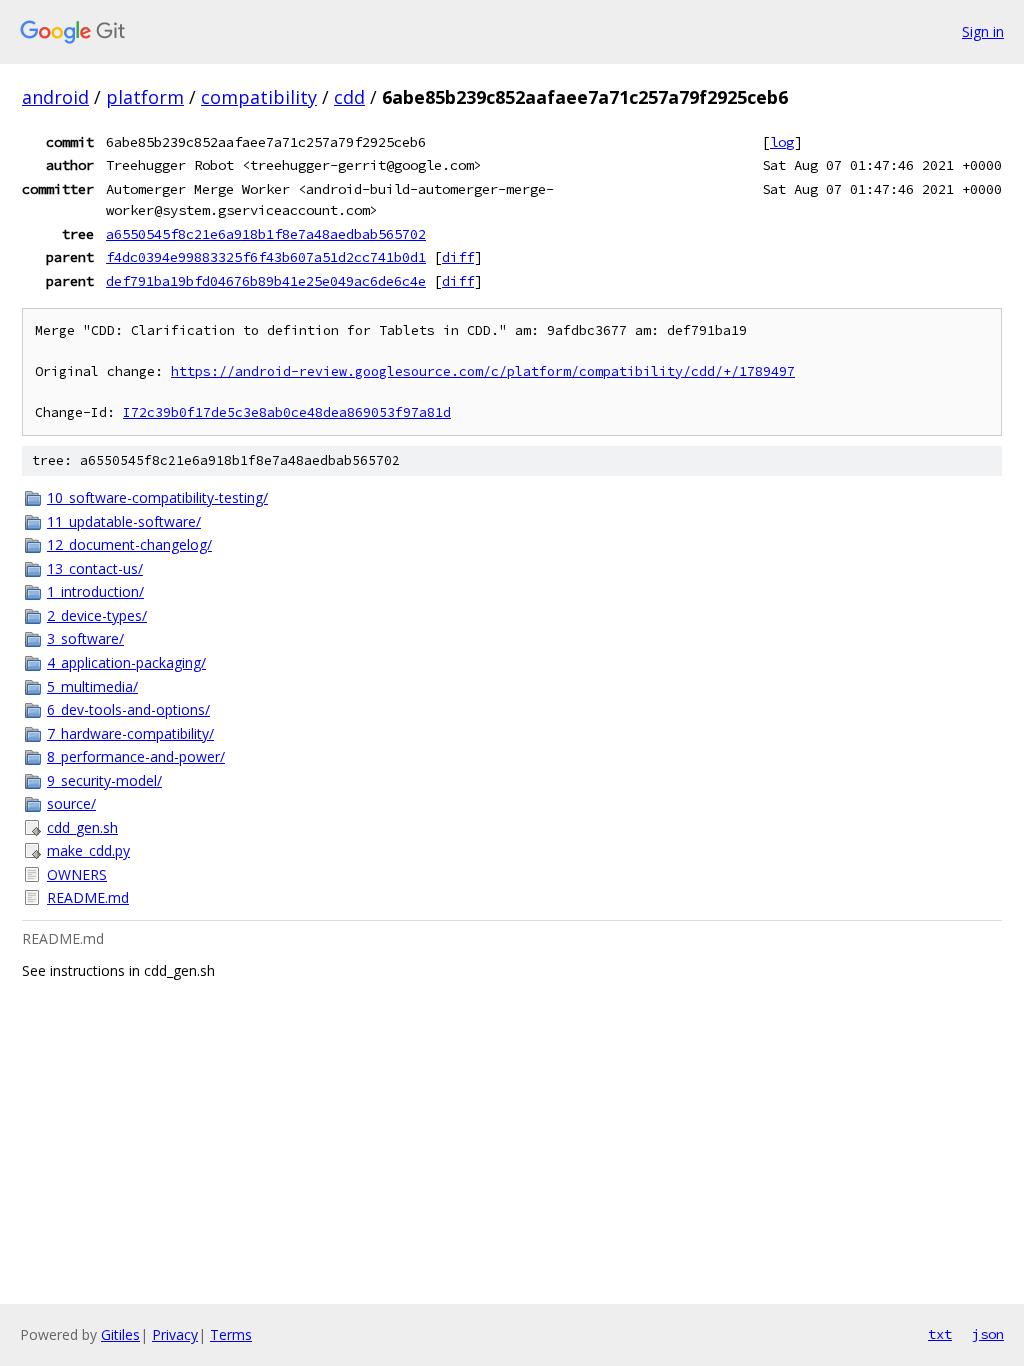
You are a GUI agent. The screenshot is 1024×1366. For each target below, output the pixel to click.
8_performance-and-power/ (136, 756)
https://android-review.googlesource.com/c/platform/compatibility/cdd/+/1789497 (483, 371)
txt (940, 1334)
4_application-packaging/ (126, 662)
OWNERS (77, 874)
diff (458, 257)
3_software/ (85, 638)
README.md (88, 897)
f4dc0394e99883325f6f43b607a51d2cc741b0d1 (266, 257)
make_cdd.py (88, 850)
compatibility (259, 97)
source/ (71, 803)
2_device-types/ (97, 615)
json (988, 1334)
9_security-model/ (104, 780)
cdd (349, 97)
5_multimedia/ (92, 686)
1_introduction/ (95, 591)
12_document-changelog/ (129, 544)
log (782, 142)
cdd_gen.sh (82, 827)
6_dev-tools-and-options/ (128, 709)
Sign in (983, 31)
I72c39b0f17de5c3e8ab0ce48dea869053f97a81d (287, 412)
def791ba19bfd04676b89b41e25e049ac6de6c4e (266, 281)
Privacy (175, 1334)
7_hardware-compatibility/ (130, 733)
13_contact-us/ (95, 568)
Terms (231, 1334)
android (55, 97)
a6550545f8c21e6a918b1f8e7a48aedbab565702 (266, 234)
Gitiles (120, 1334)
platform (145, 97)
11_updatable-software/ (124, 521)
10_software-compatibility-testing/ (157, 497)
